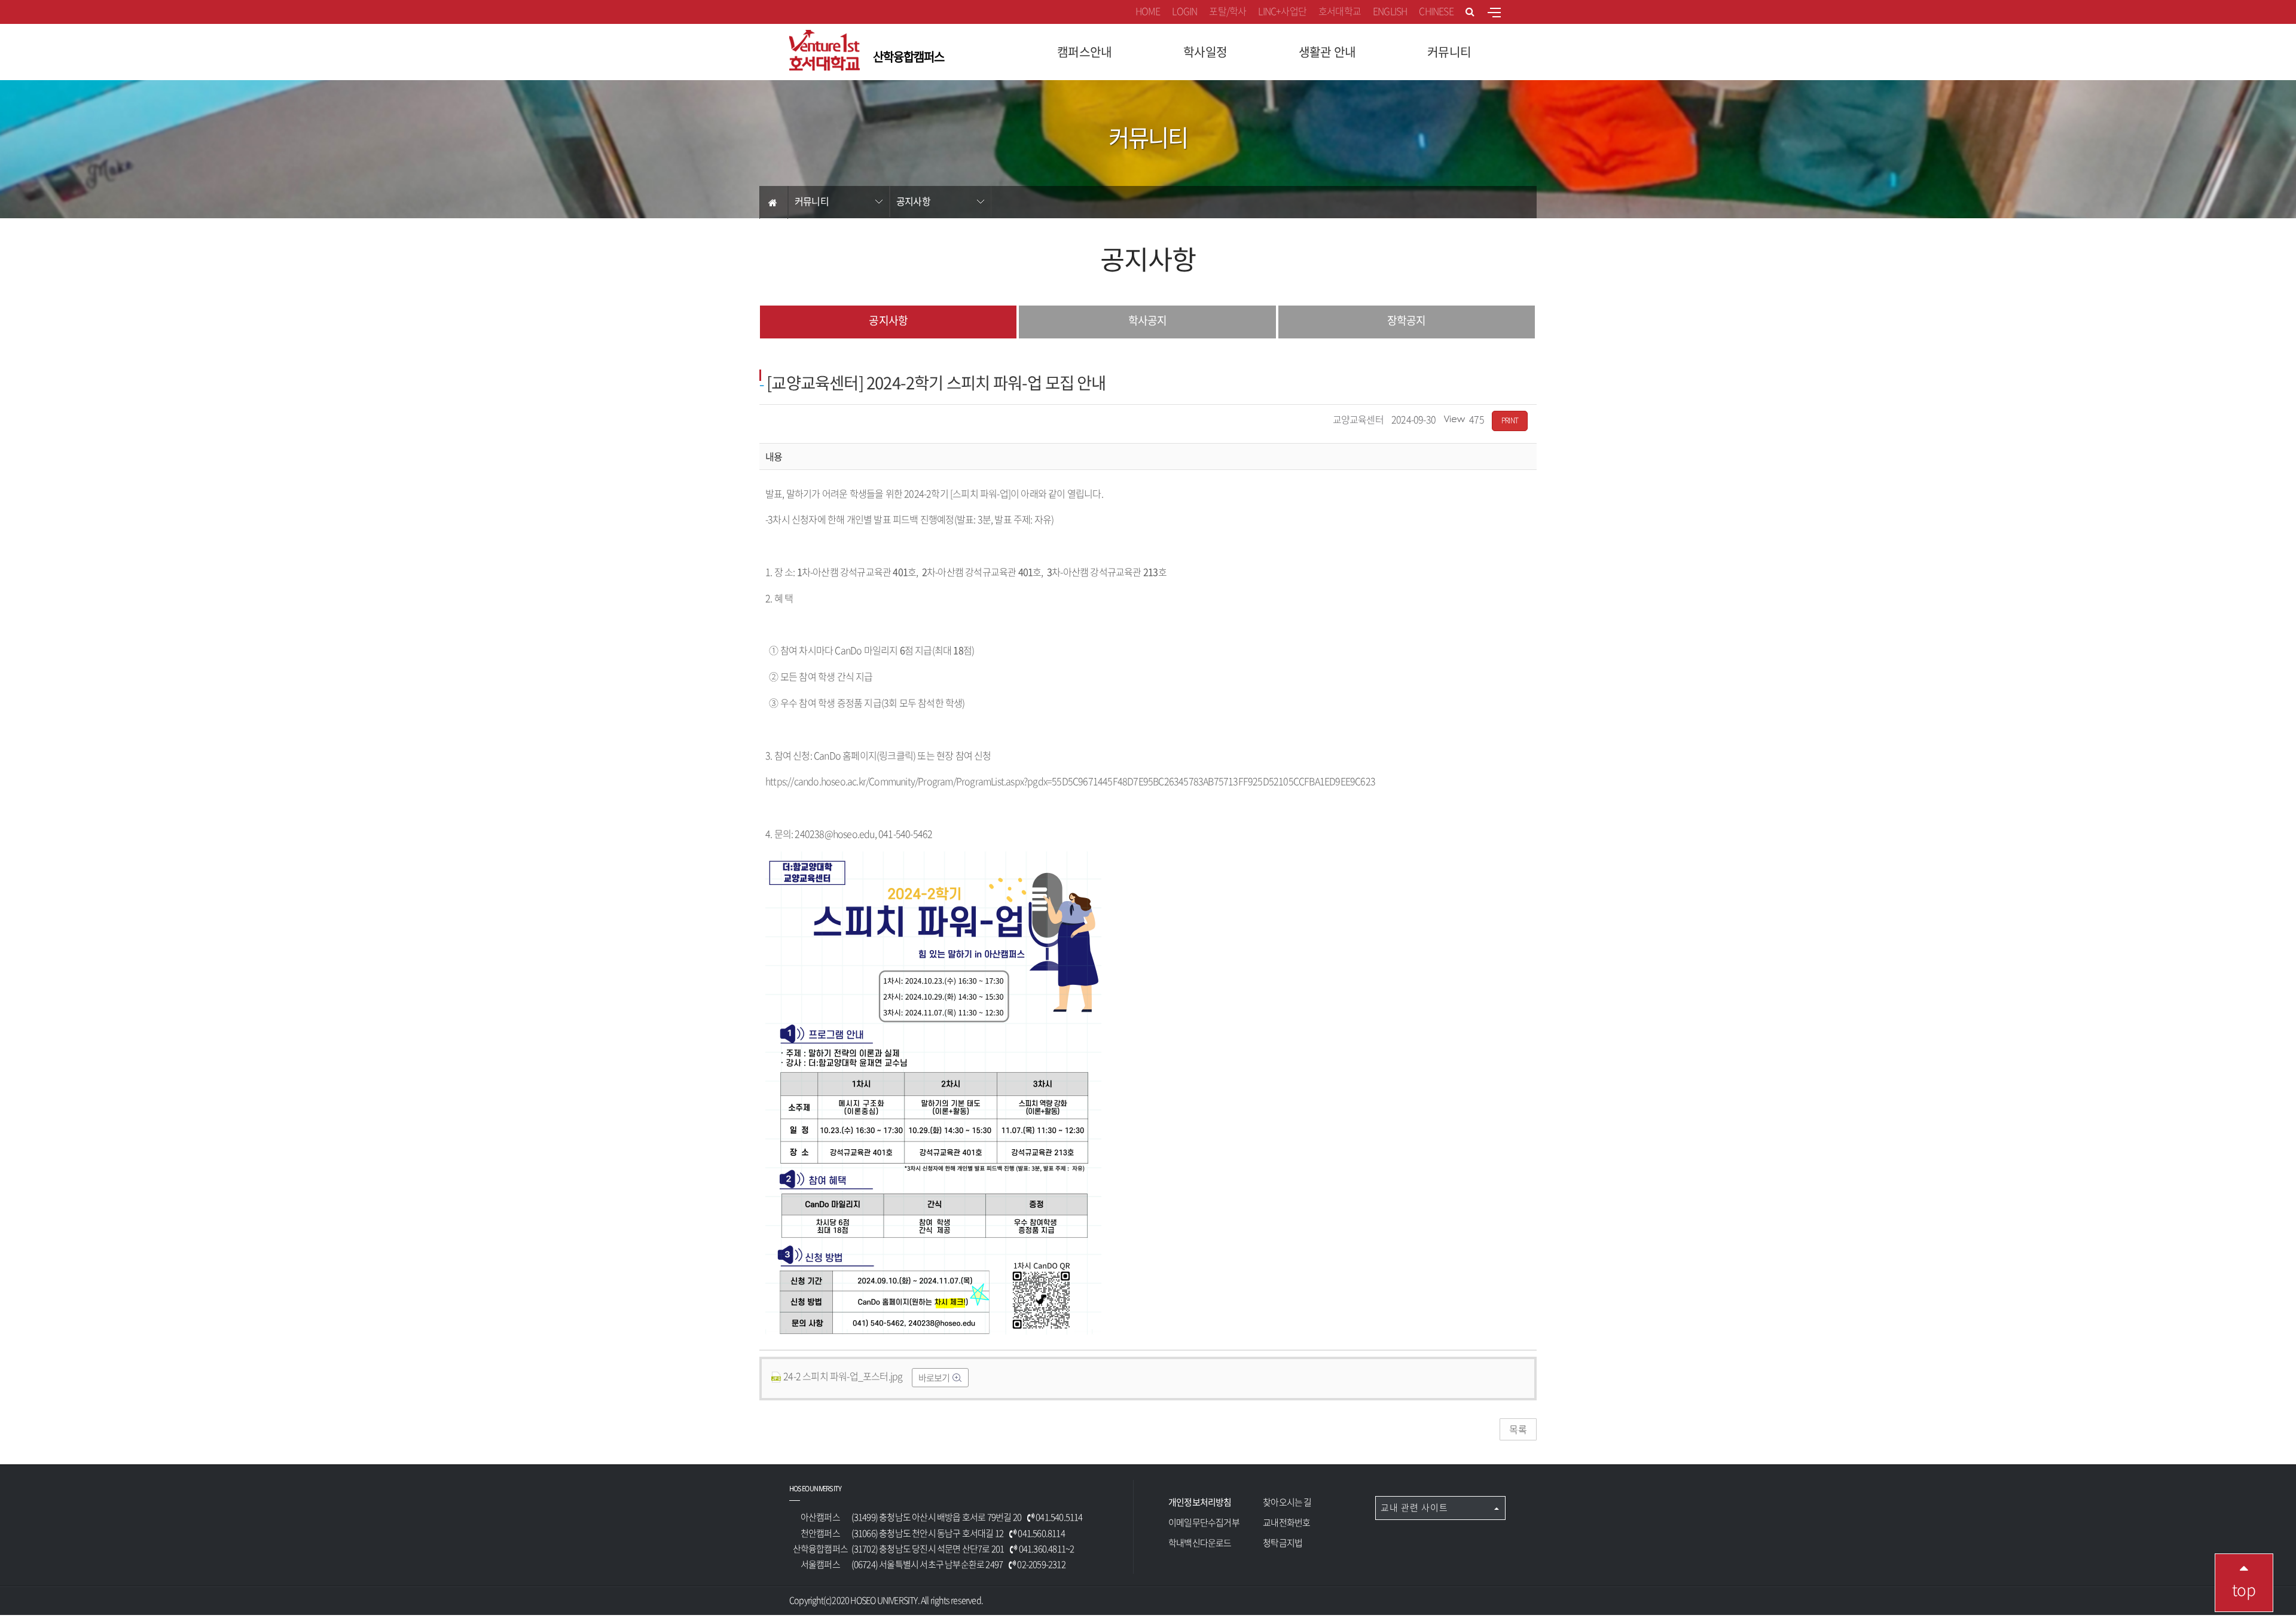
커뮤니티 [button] (1449, 52)
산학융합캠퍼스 (909, 57)
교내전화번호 (1286, 1522)
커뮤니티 (812, 201)
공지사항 (913, 201)
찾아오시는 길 (1287, 1502)
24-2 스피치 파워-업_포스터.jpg (843, 1376)
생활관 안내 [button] (1327, 52)
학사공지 (1147, 320)
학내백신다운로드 (1200, 1543)
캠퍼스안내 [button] (1084, 52)
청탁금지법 (1283, 1543)
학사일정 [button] (1205, 52)
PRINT (1510, 420)
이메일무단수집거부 (1204, 1522)
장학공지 (1406, 320)
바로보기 (935, 1378)
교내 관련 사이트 (1416, 1507)
